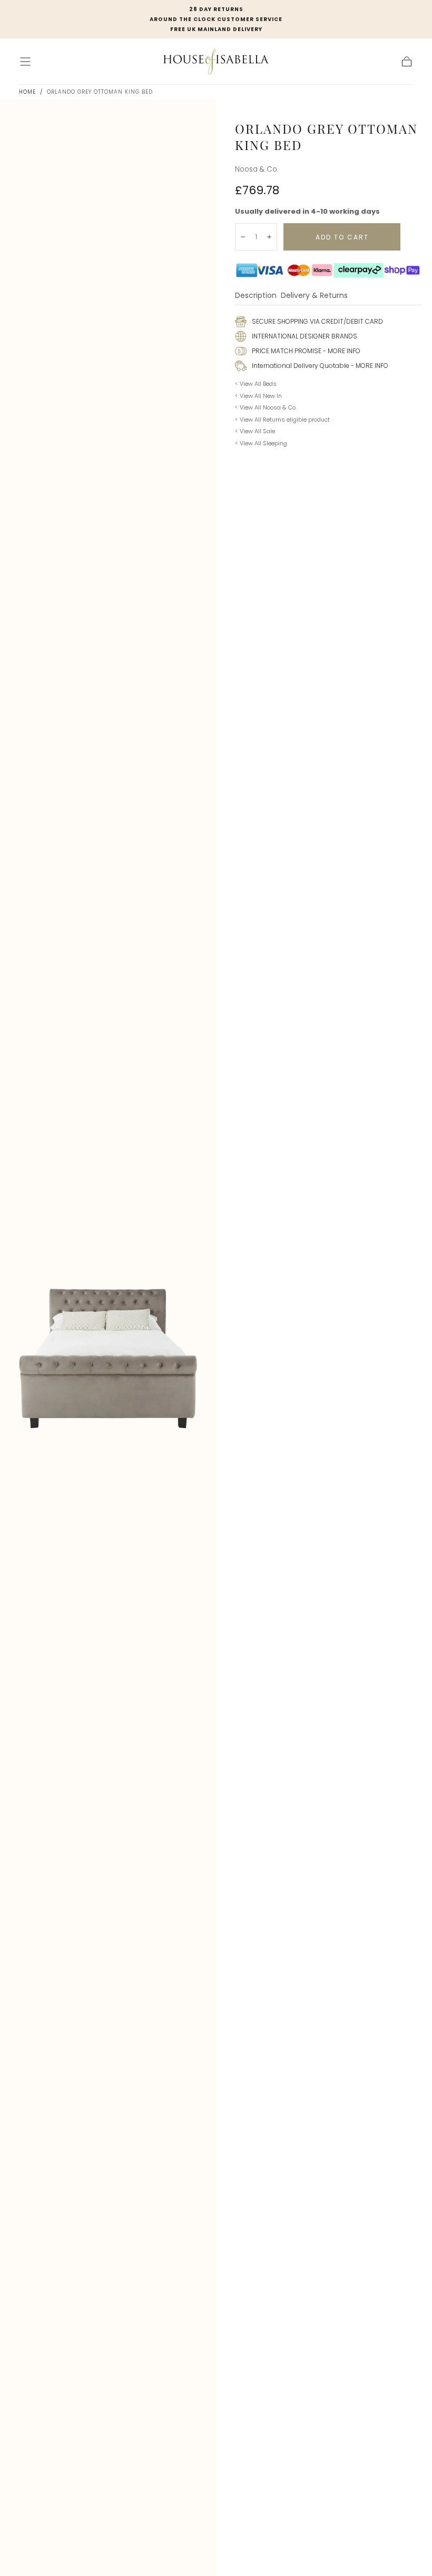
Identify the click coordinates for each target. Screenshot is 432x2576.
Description (256, 296)
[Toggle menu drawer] (25, 62)
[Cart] (407, 62)
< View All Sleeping (261, 443)
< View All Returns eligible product (282, 420)
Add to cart (342, 237)
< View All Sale (255, 431)
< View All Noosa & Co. (266, 407)
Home (27, 92)
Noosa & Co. (257, 169)
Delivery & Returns (314, 296)
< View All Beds (256, 384)
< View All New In (258, 396)
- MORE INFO (341, 351)
